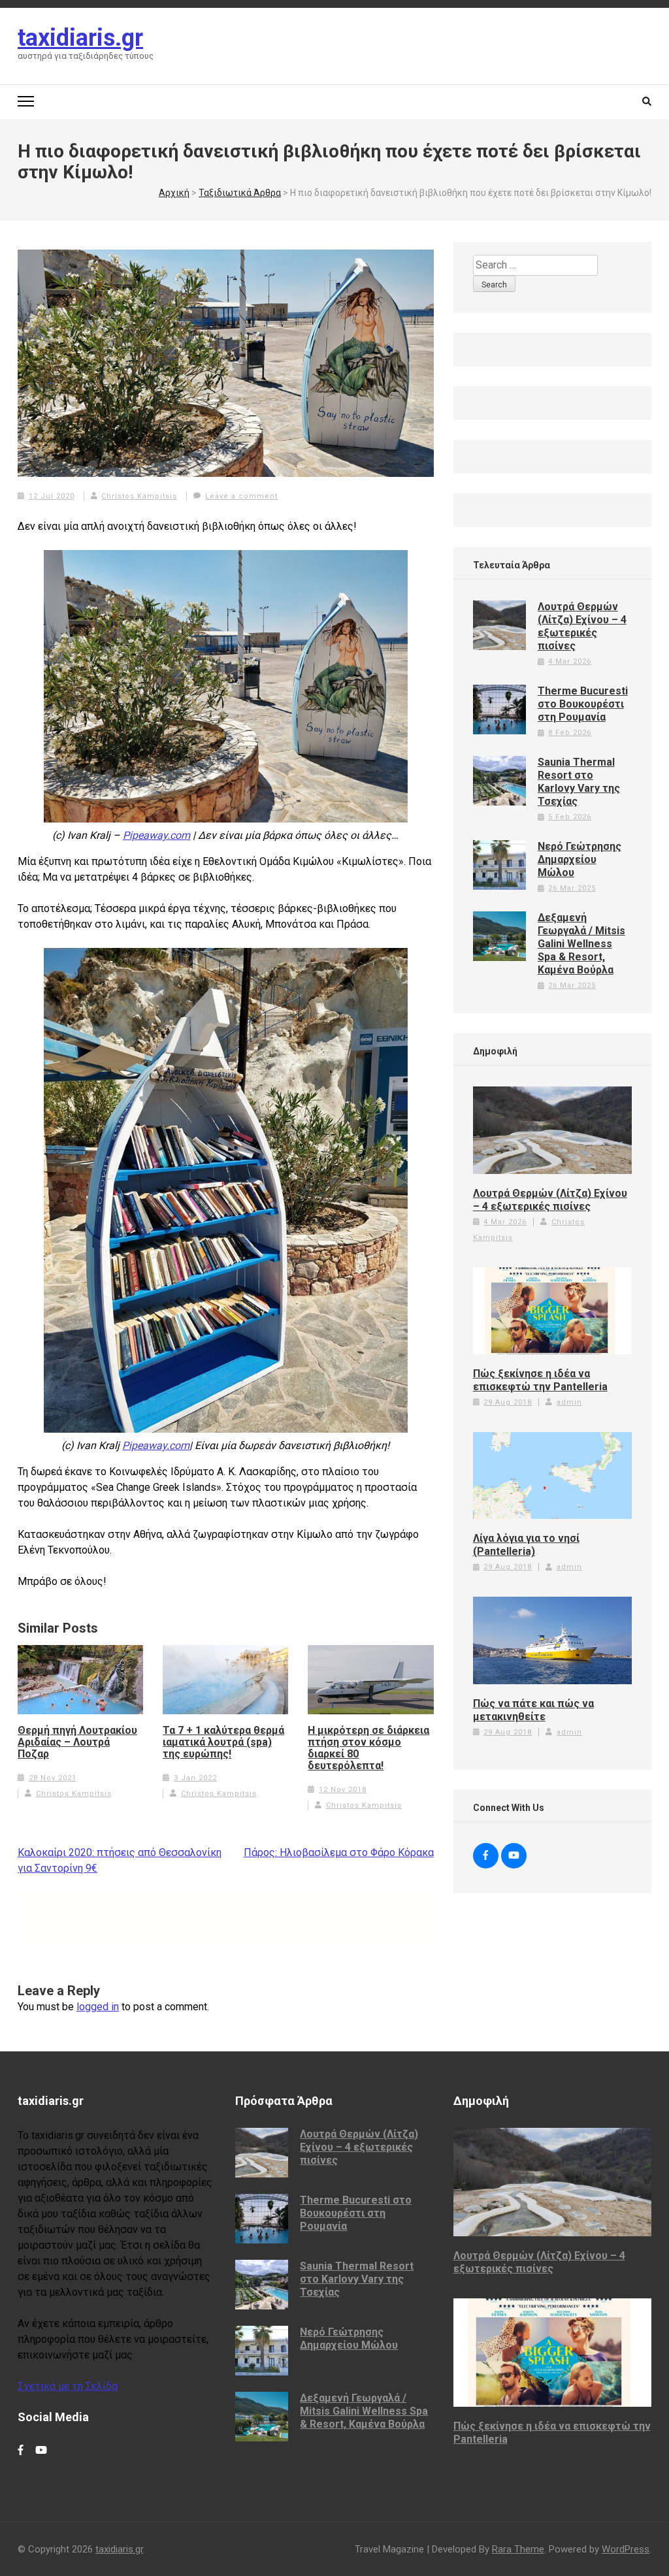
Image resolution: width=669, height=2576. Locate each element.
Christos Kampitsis (139, 496)
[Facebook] (486, 1856)
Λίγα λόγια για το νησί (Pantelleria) (526, 1545)
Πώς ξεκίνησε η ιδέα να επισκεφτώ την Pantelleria (540, 1380)
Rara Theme (518, 2549)
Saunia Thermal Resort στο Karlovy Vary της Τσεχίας (579, 782)
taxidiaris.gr (80, 38)
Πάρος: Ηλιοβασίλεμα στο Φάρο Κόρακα (339, 1852)
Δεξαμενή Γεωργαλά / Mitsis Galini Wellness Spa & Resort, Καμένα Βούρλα (581, 944)
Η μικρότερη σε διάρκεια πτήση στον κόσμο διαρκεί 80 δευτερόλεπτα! (368, 1748)
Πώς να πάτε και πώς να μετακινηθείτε (533, 1710)
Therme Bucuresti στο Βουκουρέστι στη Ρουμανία (583, 704)
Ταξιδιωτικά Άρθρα (240, 193)
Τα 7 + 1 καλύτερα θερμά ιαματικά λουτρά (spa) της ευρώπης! (223, 1742)
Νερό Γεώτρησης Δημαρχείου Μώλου (579, 859)
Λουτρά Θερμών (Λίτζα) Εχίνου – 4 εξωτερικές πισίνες (582, 626)
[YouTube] (514, 1856)
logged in (98, 2007)
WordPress (626, 2549)
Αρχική (174, 193)
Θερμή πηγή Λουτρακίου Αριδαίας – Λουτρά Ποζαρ (77, 1742)
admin (569, 1402)
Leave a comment (241, 496)
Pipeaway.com (156, 835)
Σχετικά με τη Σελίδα (68, 2386)
